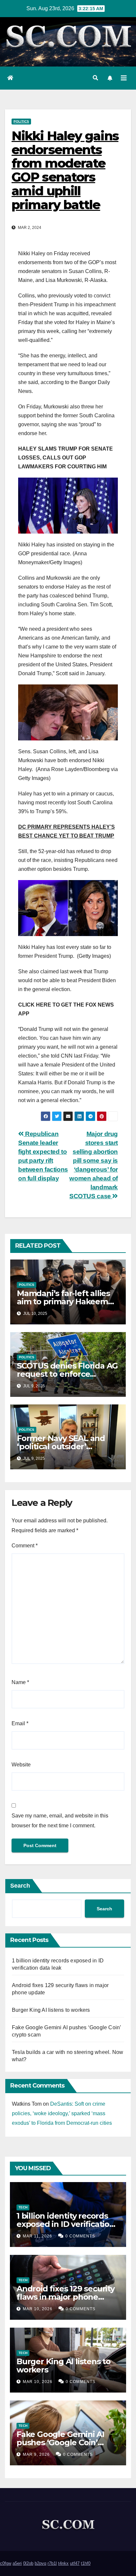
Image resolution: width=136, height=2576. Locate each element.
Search (20, 1886)
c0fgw (6, 2563)
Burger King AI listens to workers (51, 2010)
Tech (23, 2207)
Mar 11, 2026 (37, 2236)
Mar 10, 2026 (38, 2309)
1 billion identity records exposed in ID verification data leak (66, 2224)
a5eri (17, 2563)
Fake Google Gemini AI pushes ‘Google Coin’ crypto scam (60, 2442)
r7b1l (52, 2563)
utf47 (75, 2563)
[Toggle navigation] (124, 78)
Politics (21, 121)
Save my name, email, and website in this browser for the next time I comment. (60, 1821)
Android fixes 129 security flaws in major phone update (66, 2297)
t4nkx (63, 2563)
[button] (95, 78)
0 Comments (80, 2236)
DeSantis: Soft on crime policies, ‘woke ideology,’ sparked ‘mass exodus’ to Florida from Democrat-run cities (62, 2113)
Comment (25, 1546)
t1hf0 (86, 2563)
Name (20, 1682)
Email (20, 1723)
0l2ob (28, 2563)
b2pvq (40, 2563)
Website (21, 1765)
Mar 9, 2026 (36, 2454)
